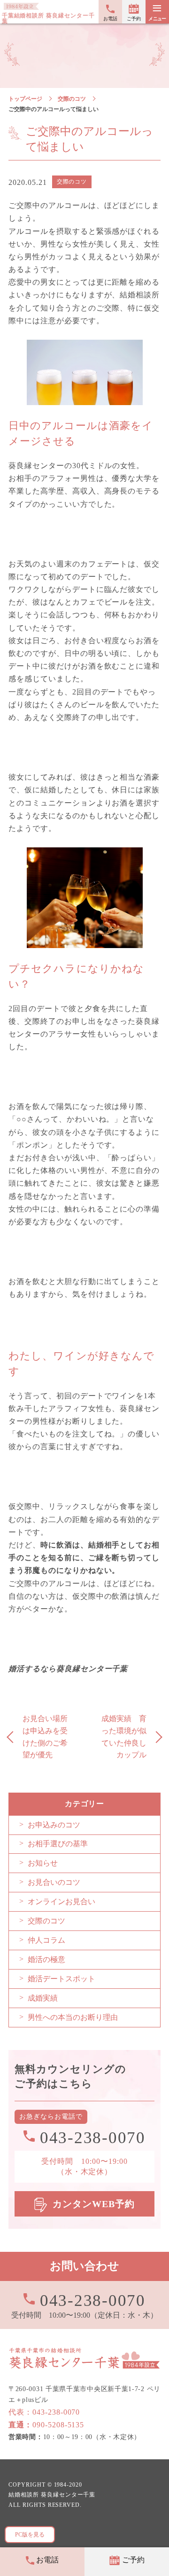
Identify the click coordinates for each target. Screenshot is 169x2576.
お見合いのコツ (54, 1882)
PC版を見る (30, 2535)
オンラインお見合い (61, 1902)
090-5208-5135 (46, 2425)
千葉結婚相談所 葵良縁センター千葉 (48, 18)
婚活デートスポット (61, 1979)
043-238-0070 (93, 2300)
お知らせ (43, 1863)
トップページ (25, 99)
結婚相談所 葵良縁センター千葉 (52, 2495)
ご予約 (134, 19)
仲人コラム (46, 1940)
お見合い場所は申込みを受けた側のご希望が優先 (45, 1737)
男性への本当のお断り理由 (73, 2017)
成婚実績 (43, 1998)
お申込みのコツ (54, 1825)
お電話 (110, 19)
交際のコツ (72, 99)
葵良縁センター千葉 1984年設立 (84, 2358)
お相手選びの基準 (58, 1844)
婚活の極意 (46, 1959)
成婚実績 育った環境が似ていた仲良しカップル (124, 1737)
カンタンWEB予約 (94, 2204)
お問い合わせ (84, 2266)
